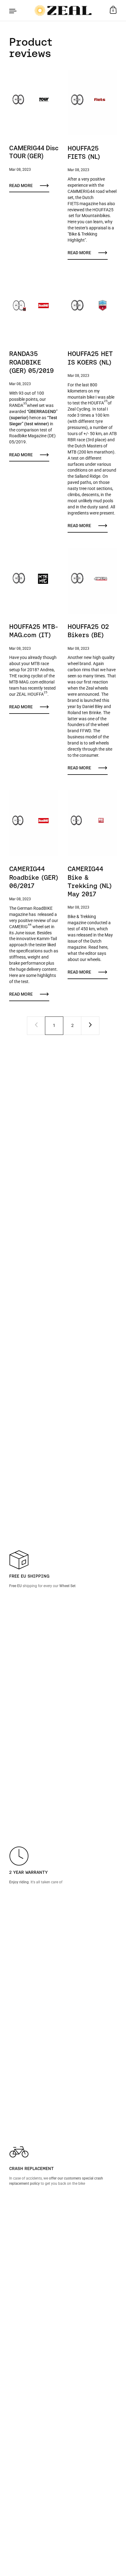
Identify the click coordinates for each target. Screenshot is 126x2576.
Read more (21, 186)
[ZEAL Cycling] (63, 10)
